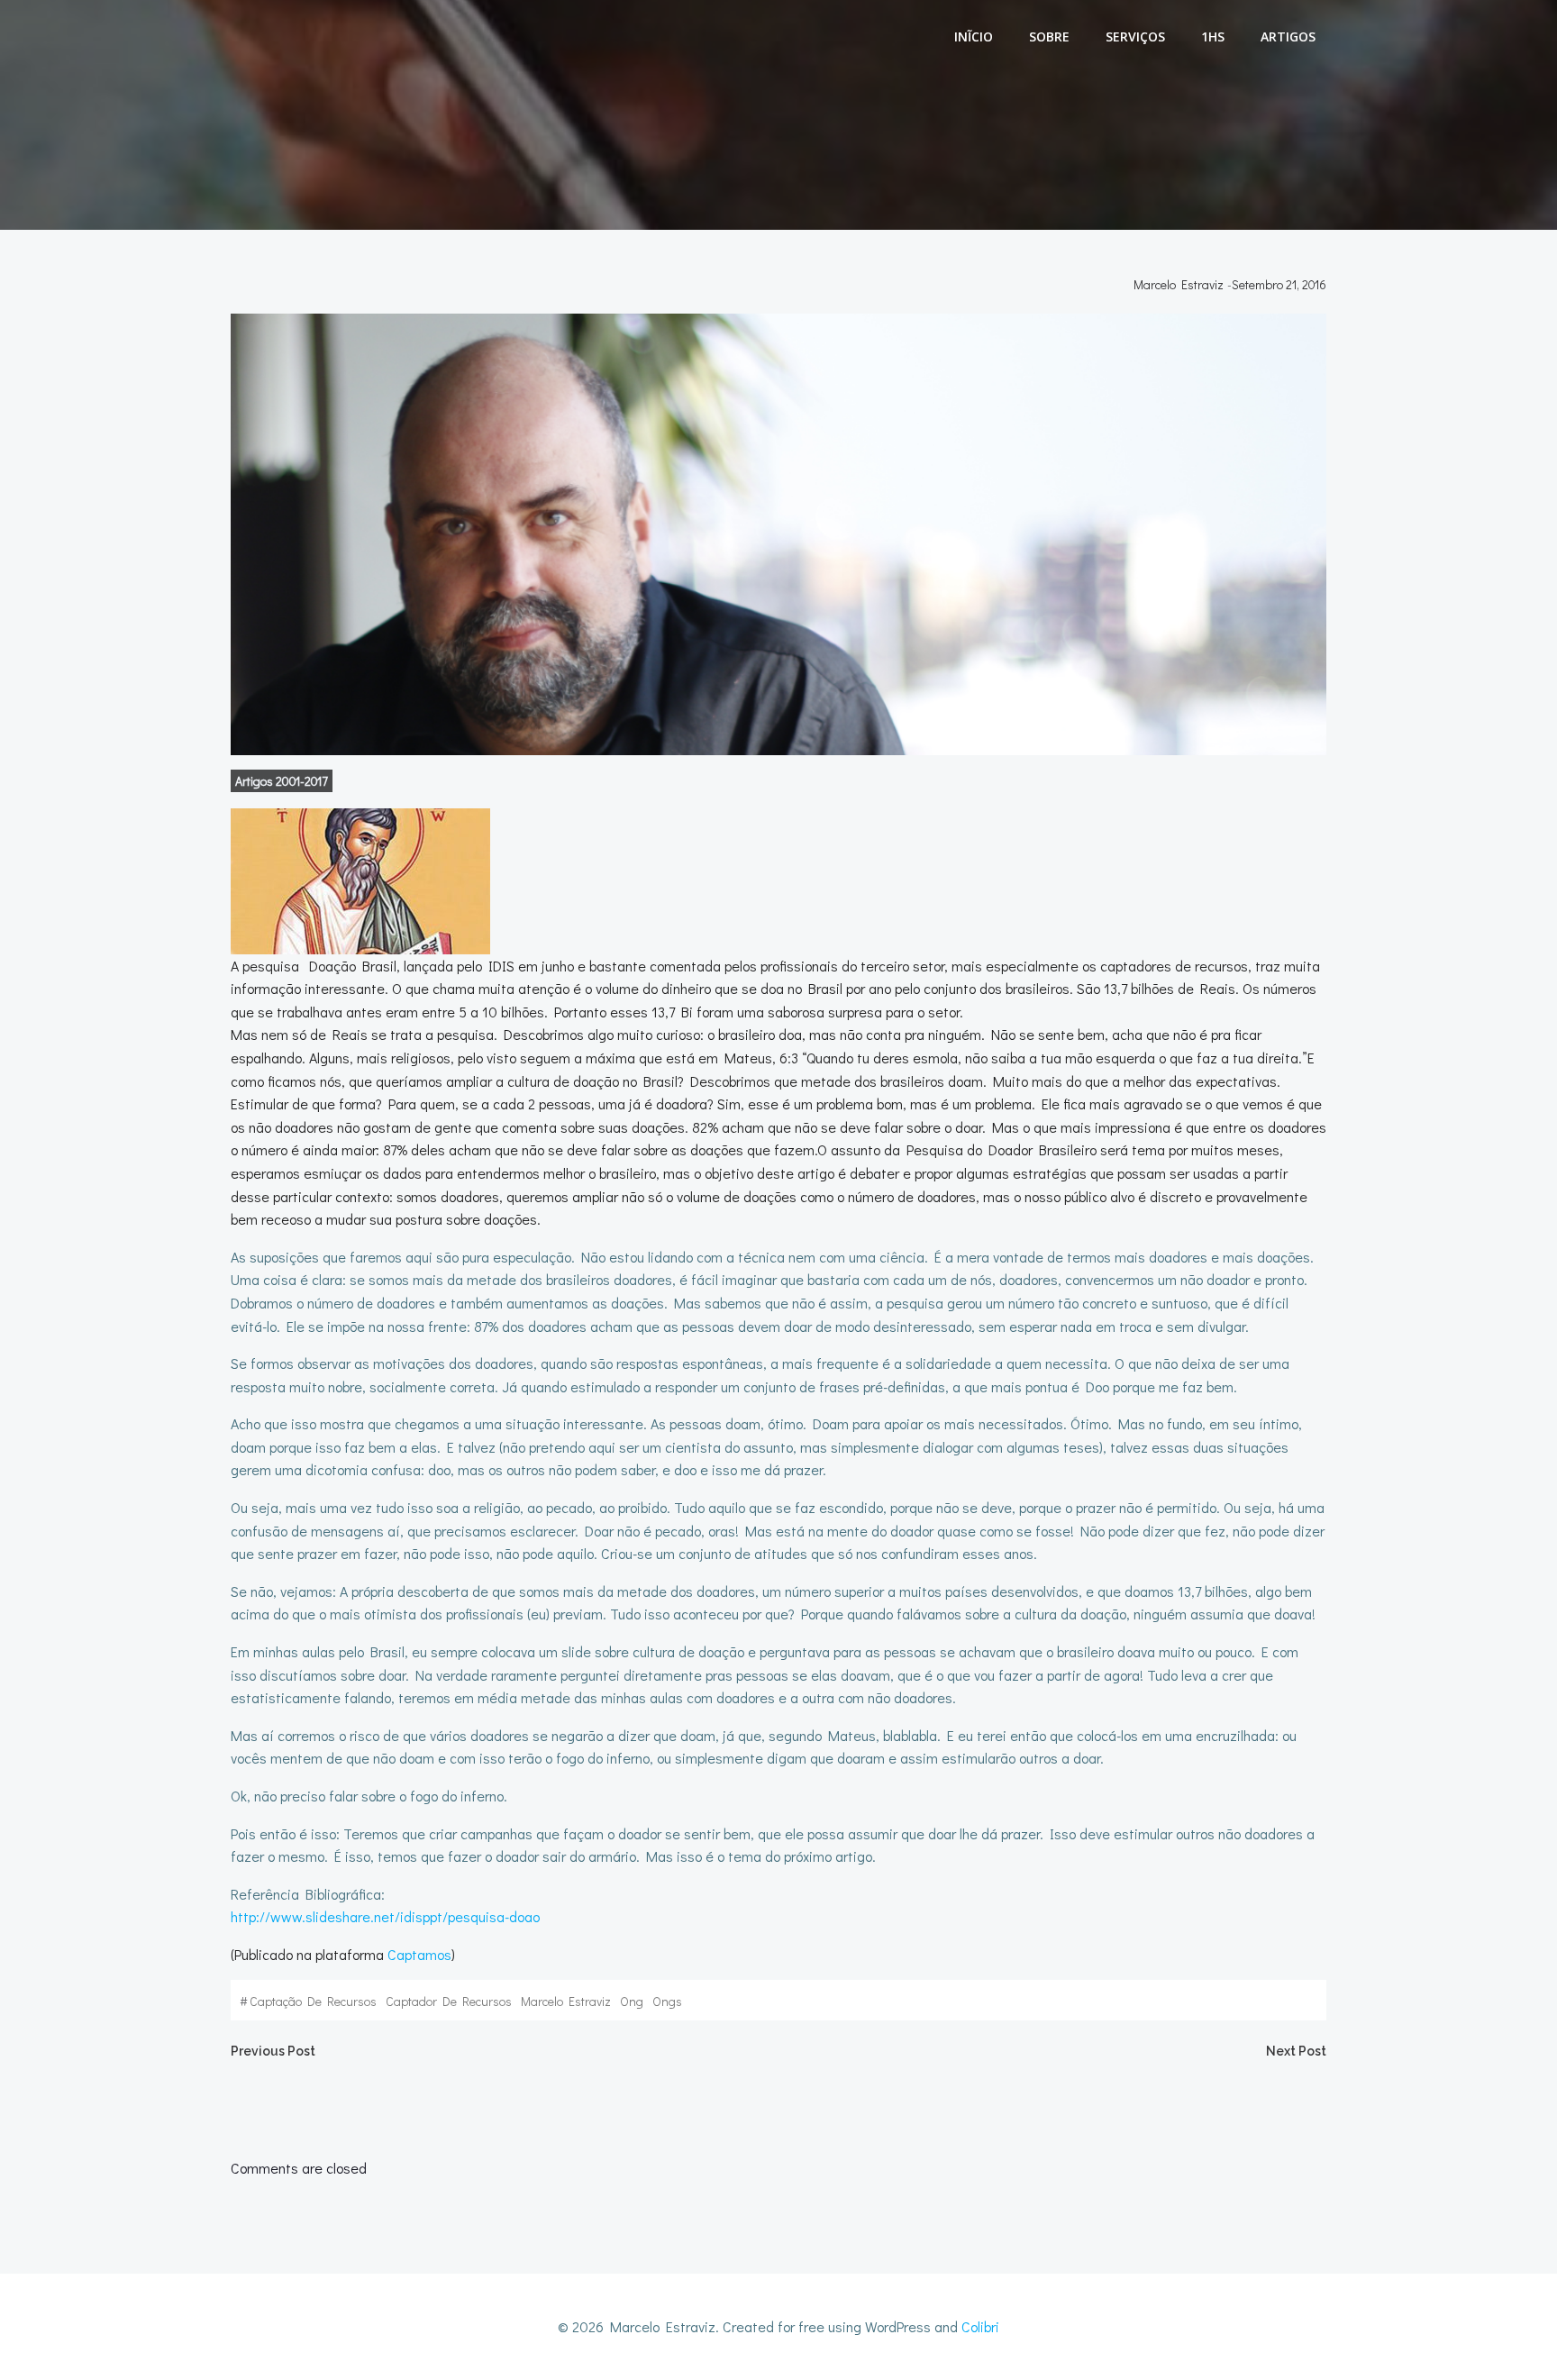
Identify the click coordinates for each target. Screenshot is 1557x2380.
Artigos (1288, 36)
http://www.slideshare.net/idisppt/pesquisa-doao (385, 1916)
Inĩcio (974, 36)
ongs (667, 2001)
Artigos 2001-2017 (282, 781)
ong (632, 2001)
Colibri (980, 2326)
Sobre (1049, 36)
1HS (1213, 36)
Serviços (1135, 36)
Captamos (419, 1954)
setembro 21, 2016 (1279, 284)
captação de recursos (313, 2001)
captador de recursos (449, 2001)
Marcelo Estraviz (1179, 284)
